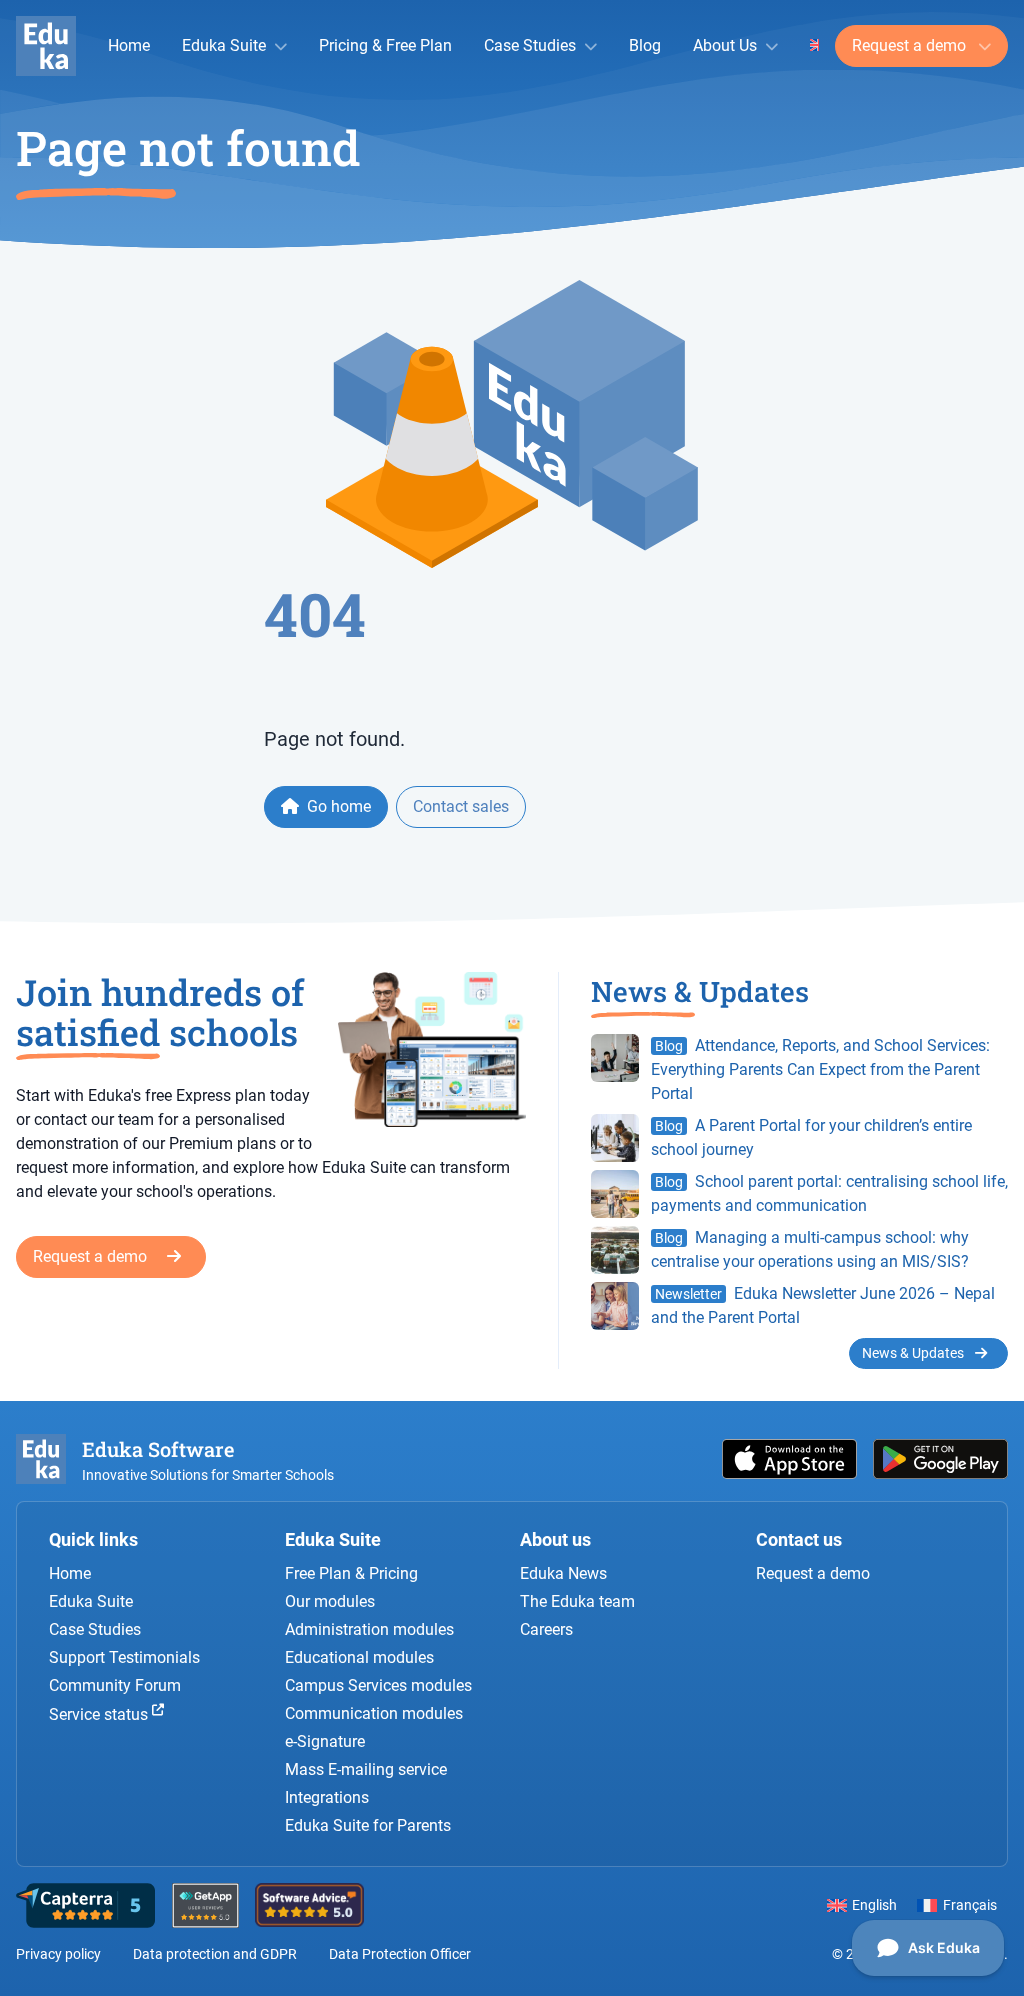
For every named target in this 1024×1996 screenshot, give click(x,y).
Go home (337, 806)
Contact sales (461, 806)
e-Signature (325, 1741)
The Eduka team (577, 1601)
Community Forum (115, 1685)
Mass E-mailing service (366, 1769)
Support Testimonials (124, 1657)
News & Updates (914, 1353)
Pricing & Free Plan (385, 45)
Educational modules (359, 1657)
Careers (546, 1629)
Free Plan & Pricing (351, 1573)
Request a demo (911, 45)
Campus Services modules (378, 1685)
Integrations (327, 1797)
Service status (100, 1714)
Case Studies (530, 45)
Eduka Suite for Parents (368, 1825)
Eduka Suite (224, 45)
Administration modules (369, 1629)
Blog (645, 45)
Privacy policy (58, 1954)
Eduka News (563, 1573)
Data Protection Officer (400, 1954)
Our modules (330, 1601)
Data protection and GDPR (215, 1954)
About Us (725, 45)
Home (129, 45)
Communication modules (374, 1713)
